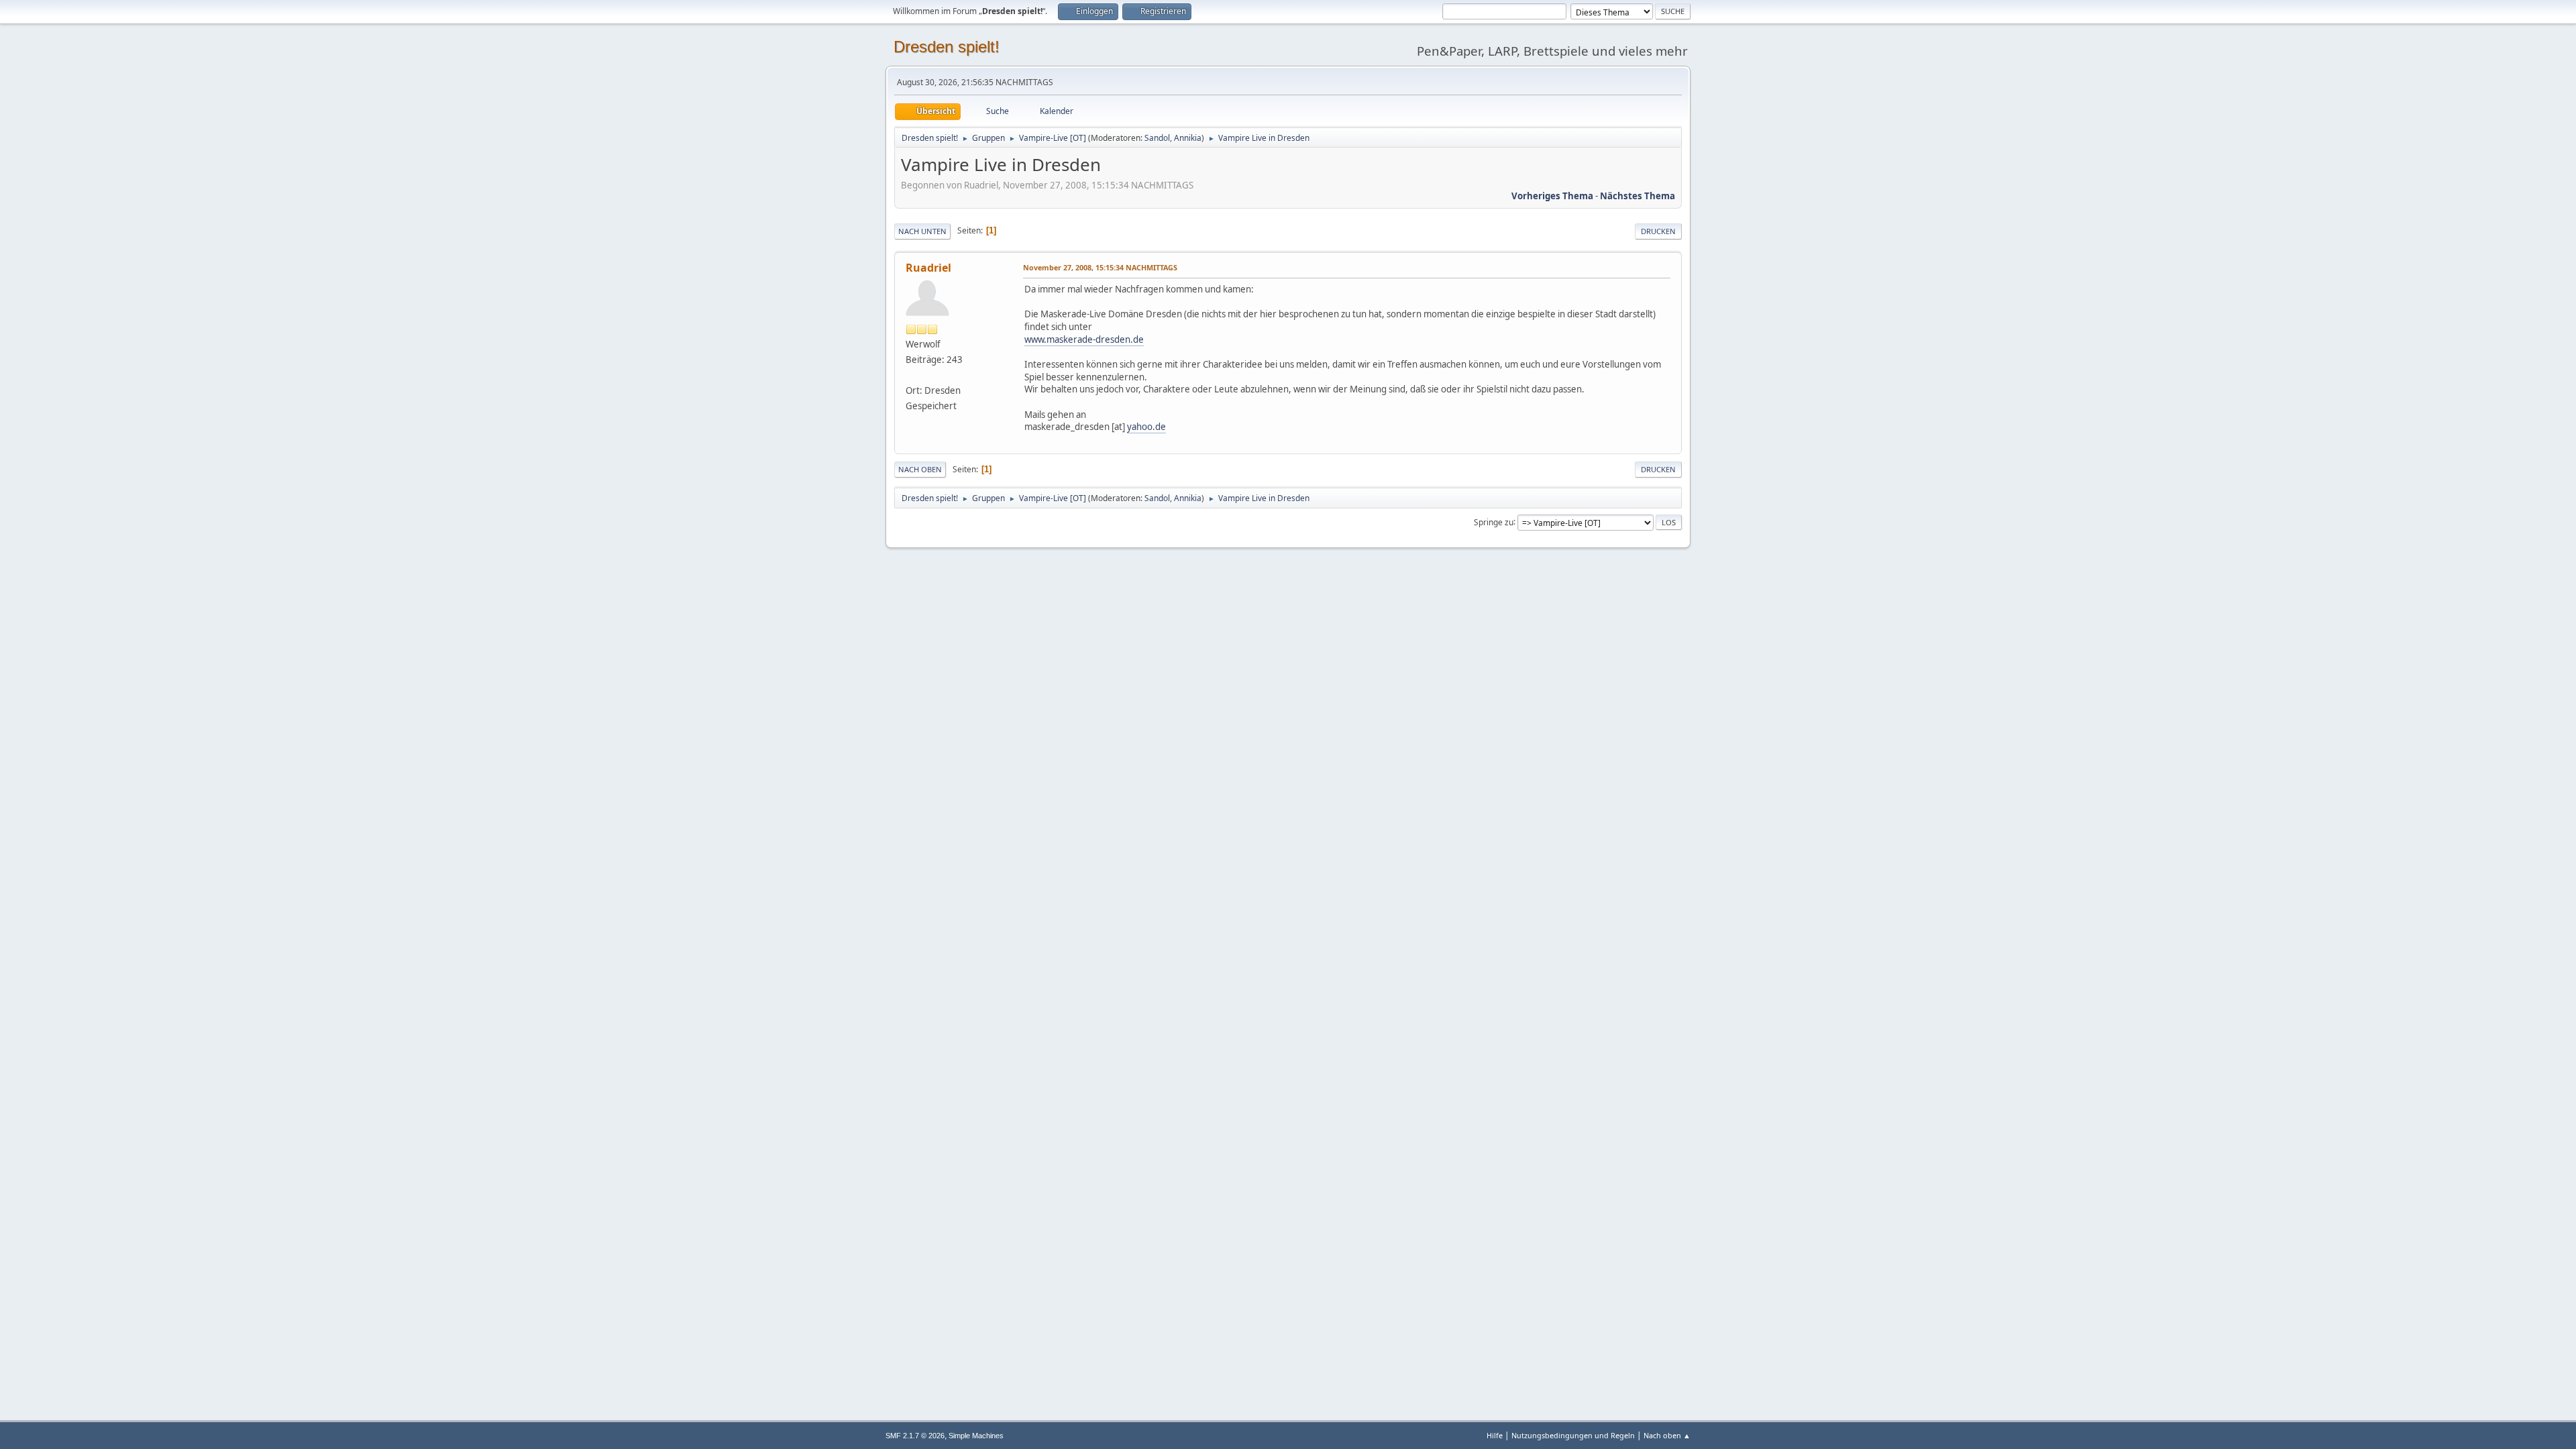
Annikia (1188, 138)
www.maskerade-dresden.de (1084, 339)
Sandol (1157, 138)
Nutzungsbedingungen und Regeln (1573, 1435)
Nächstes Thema (1638, 196)
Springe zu (1494, 522)
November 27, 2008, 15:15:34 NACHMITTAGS (1100, 267)
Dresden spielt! (947, 47)
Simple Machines (976, 1436)
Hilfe (1495, 1435)
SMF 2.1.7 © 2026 (915, 1436)
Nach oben (920, 469)
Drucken (1658, 231)
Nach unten (922, 231)
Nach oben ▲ (1667, 1435)
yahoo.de (1146, 427)
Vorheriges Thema (1552, 196)
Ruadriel (928, 268)
